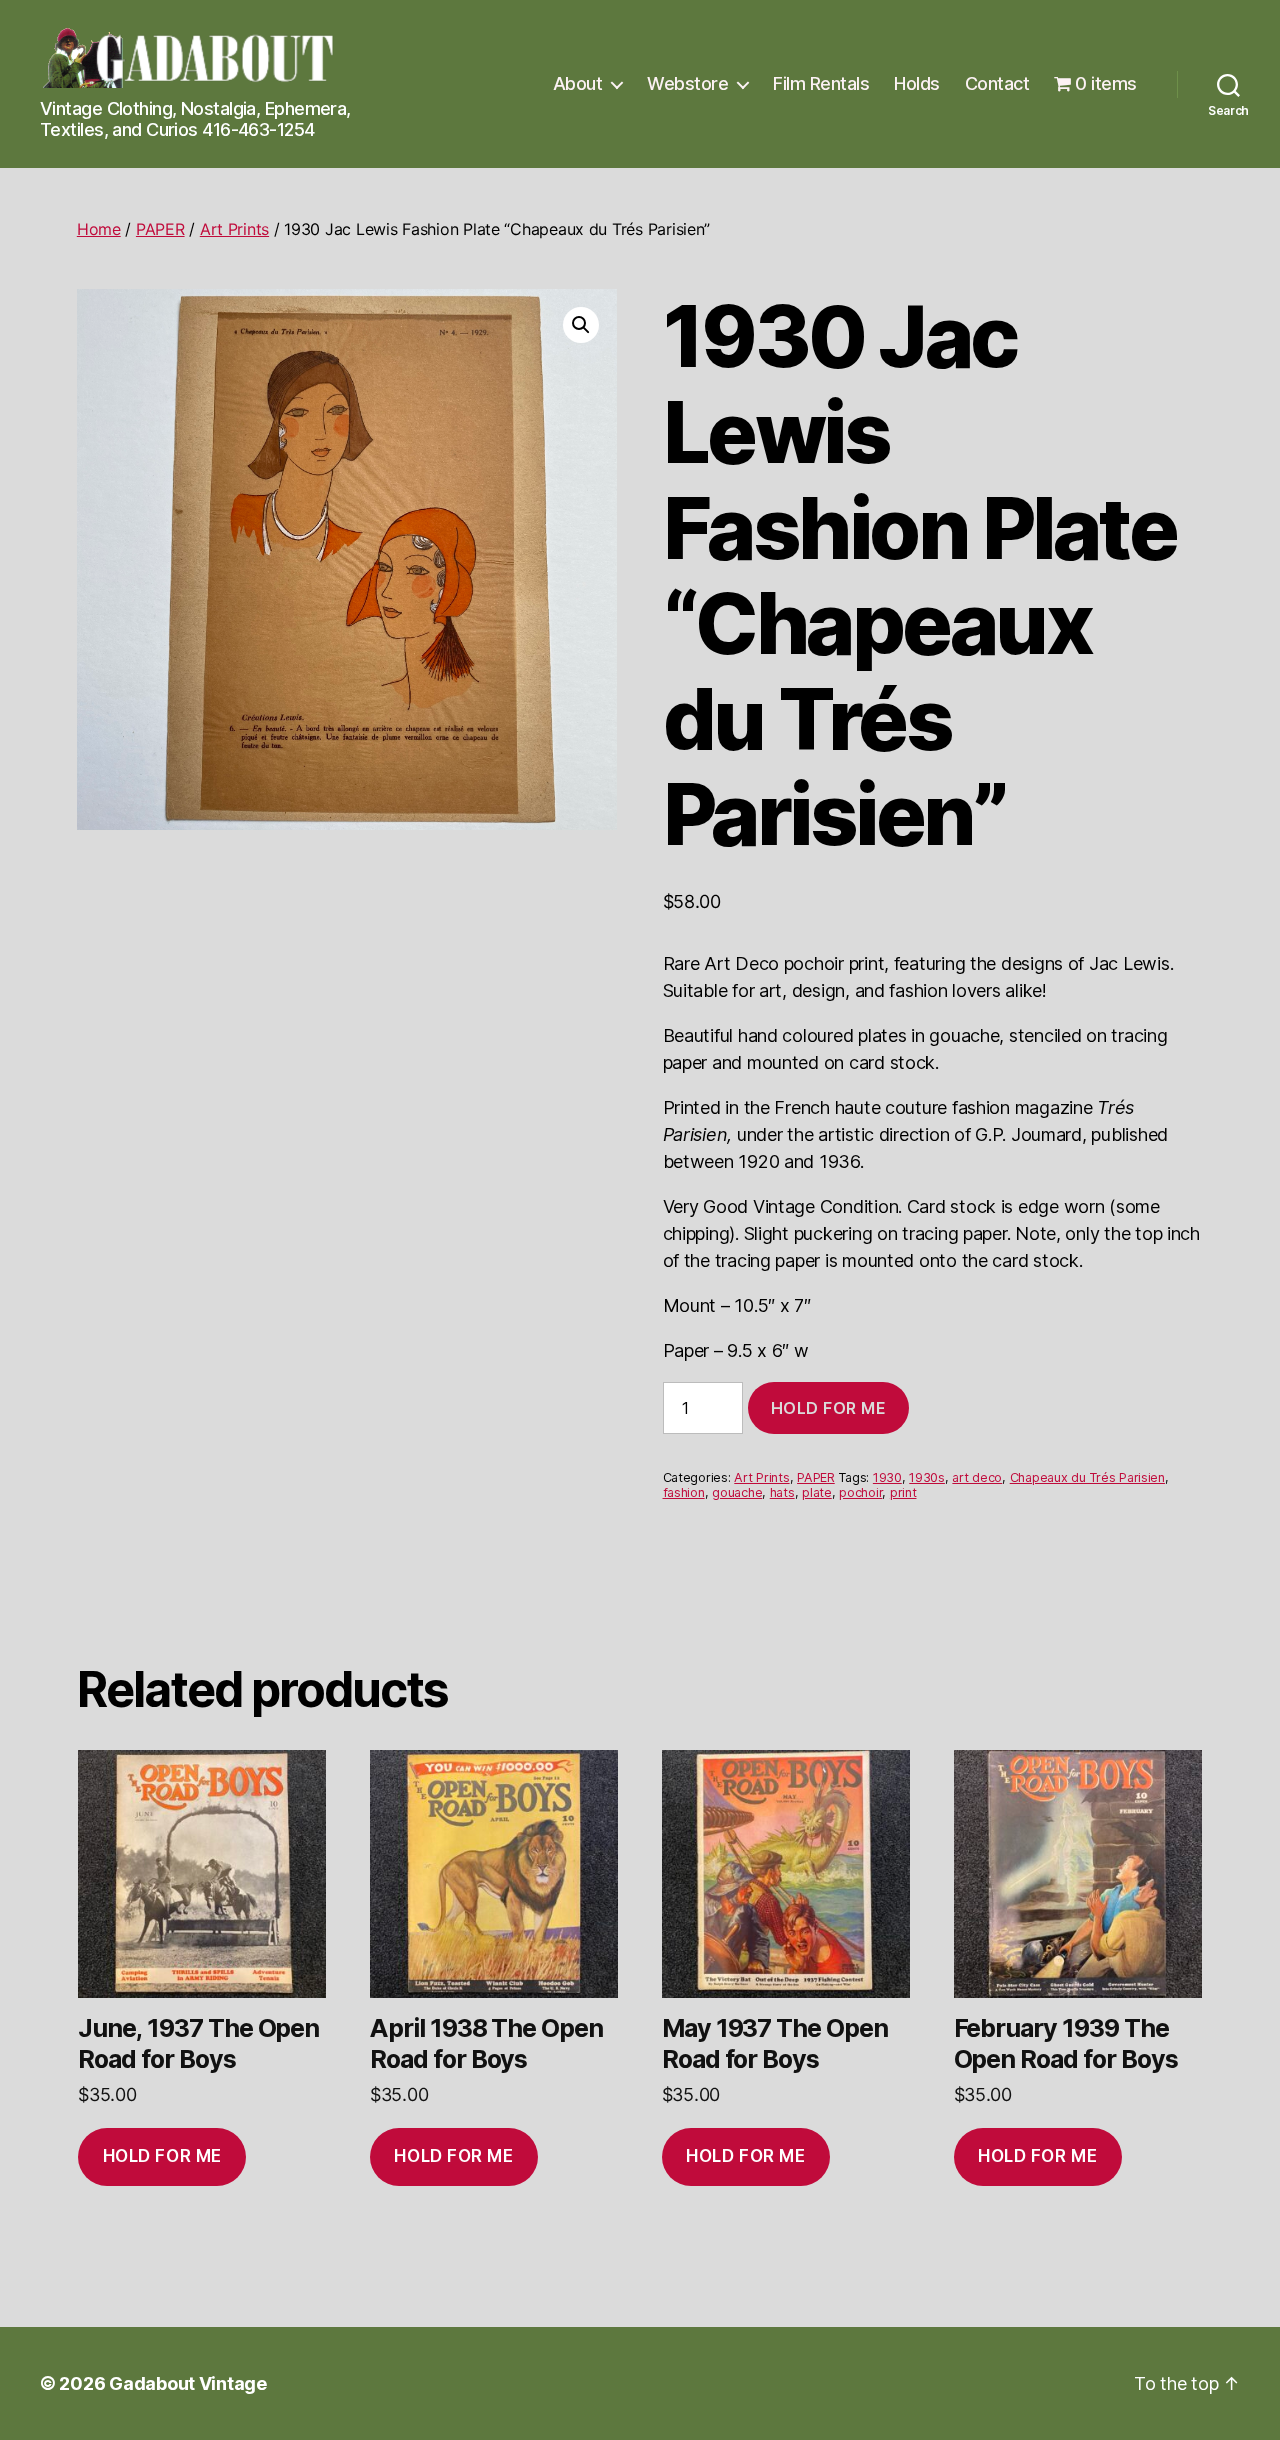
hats (782, 1492)
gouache (737, 1492)
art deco (977, 1477)
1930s (927, 1477)
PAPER (160, 229)
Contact (997, 83)
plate (817, 1492)
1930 (887, 1477)
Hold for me (829, 1408)
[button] (581, 325)
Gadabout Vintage (188, 2383)
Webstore (687, 83)
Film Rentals (821, 83)
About (578, 83)
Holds (917, 83)
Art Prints (234, 229)
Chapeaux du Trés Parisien (1087, 1477)
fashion (684, 1492)
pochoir (860, 1492)
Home (99, 229)
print (903, 1492)
